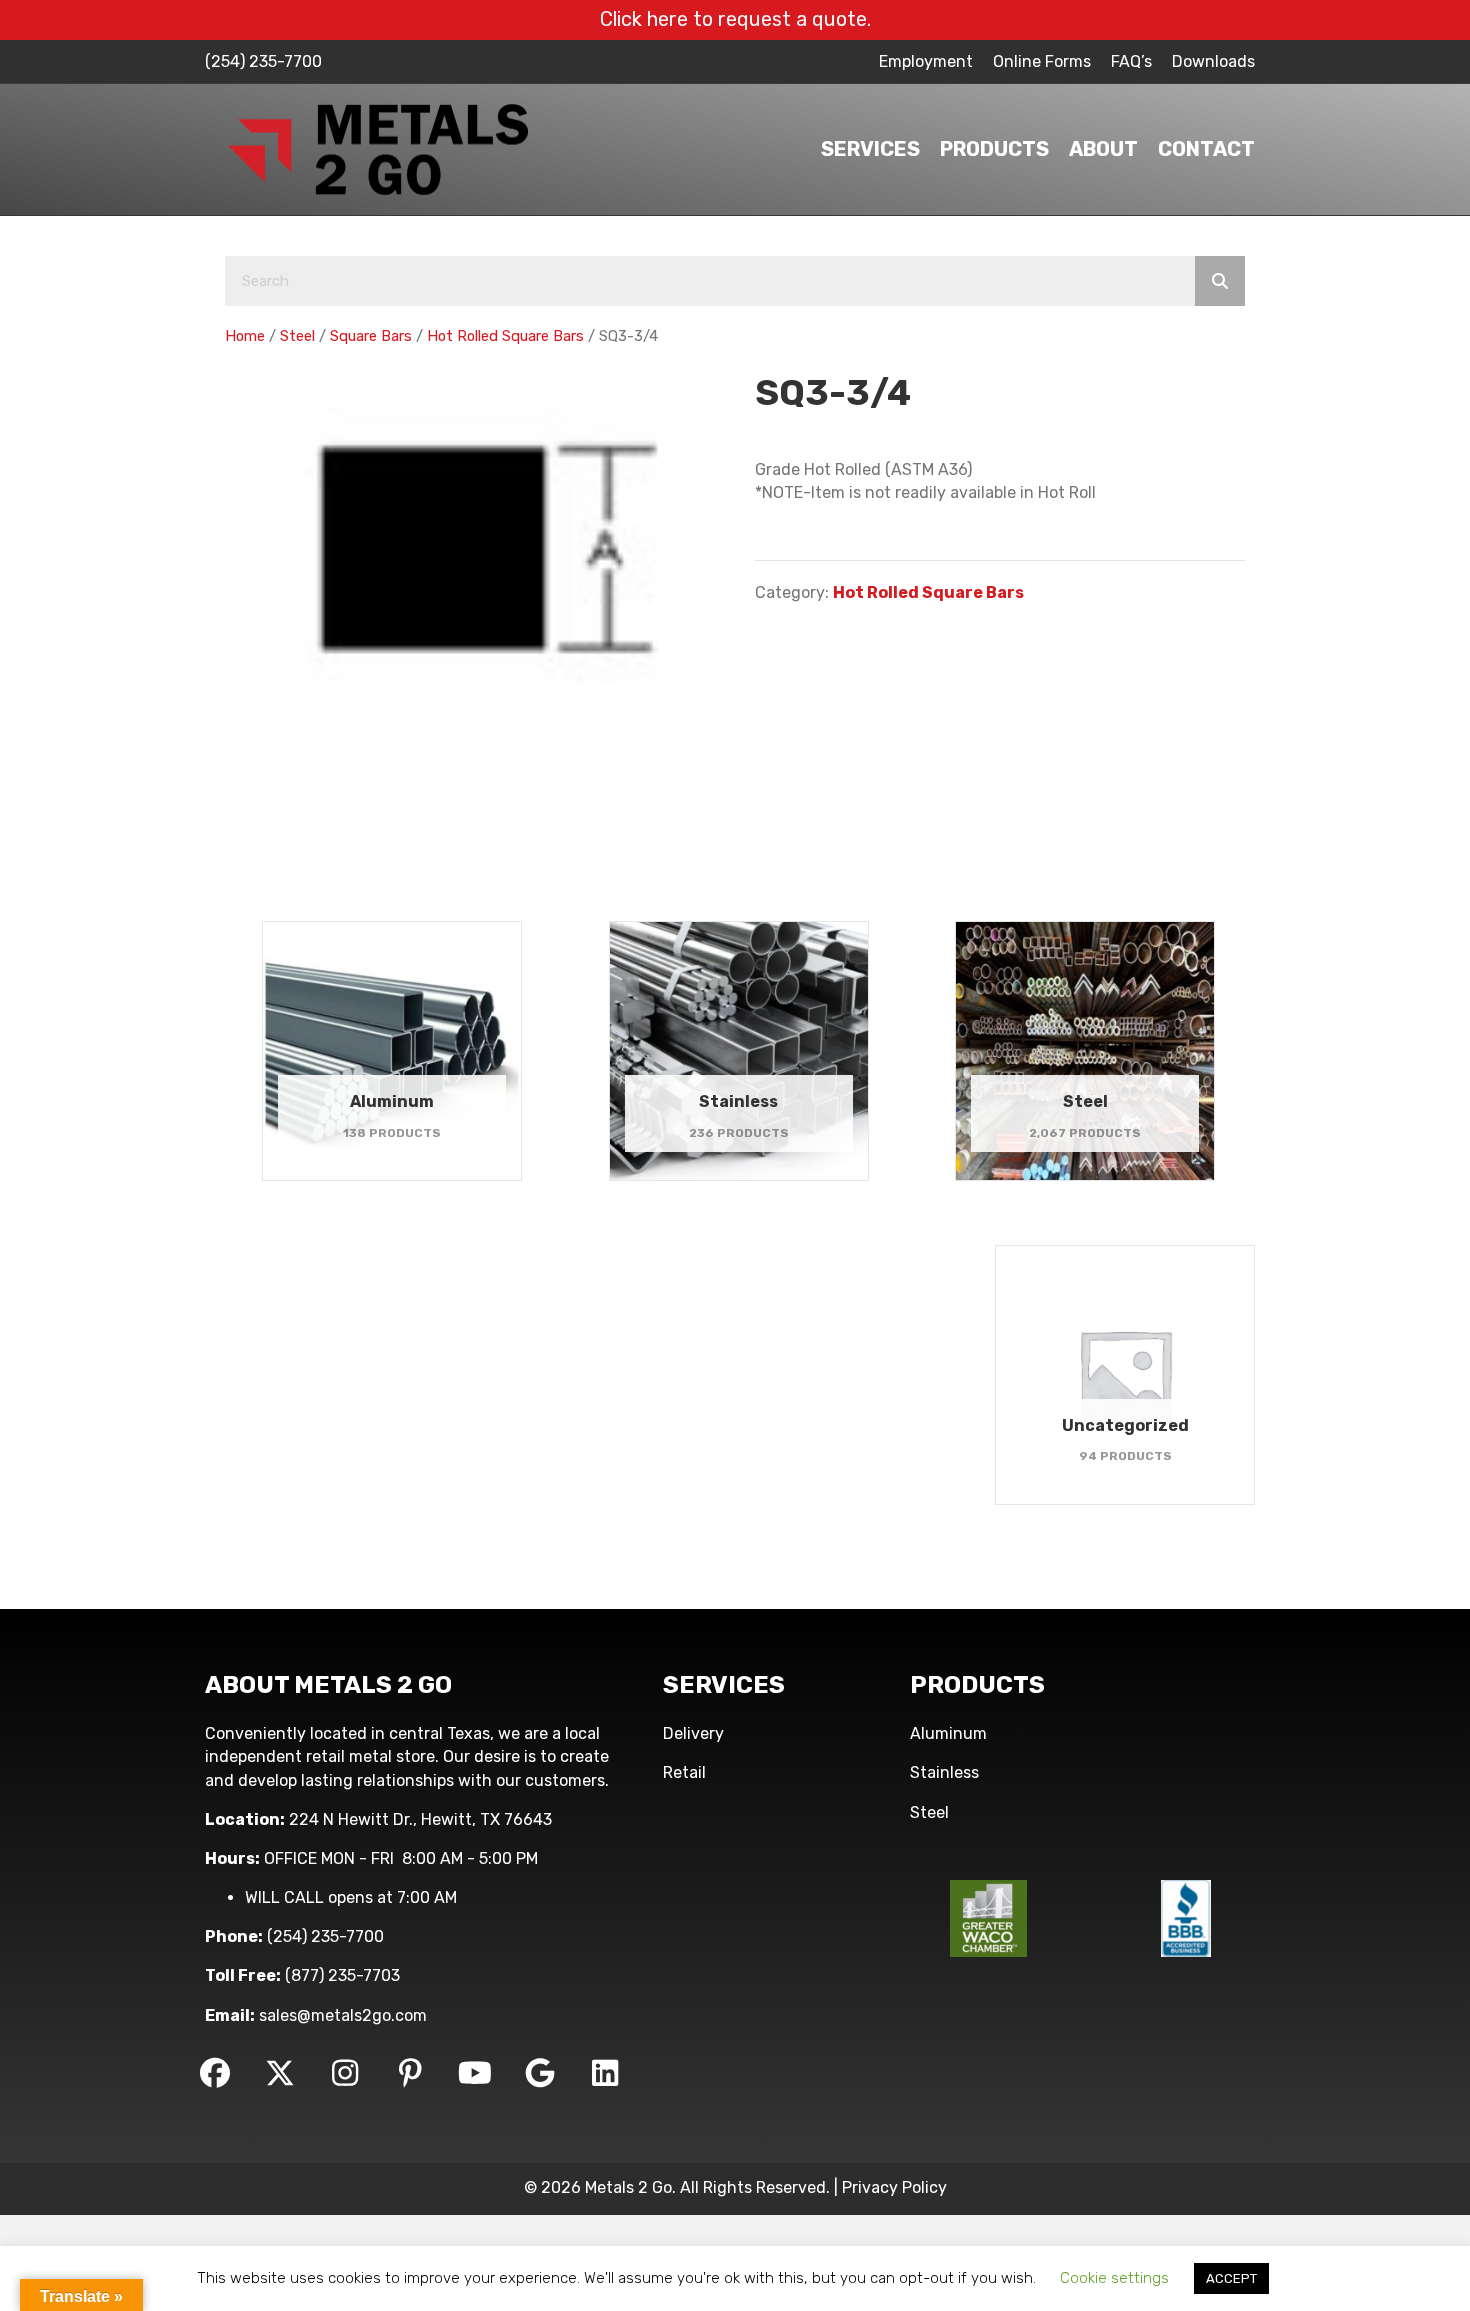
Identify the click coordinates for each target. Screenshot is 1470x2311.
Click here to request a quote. (735, 19)
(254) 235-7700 (263, 61)
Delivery (693, 1733)
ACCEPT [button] (1231, 2278)
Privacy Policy (894, 2187)
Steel (297, 336)
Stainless (944, 1772)
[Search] (1220, 281)
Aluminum (948, 1733)
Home (245, 336)
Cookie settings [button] (1114, 2278)
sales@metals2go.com (343, 2015)
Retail (684, 1772)
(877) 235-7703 (342, 1975)
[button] (215, 2073)
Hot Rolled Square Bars (505, 336)
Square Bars (371, 336)
